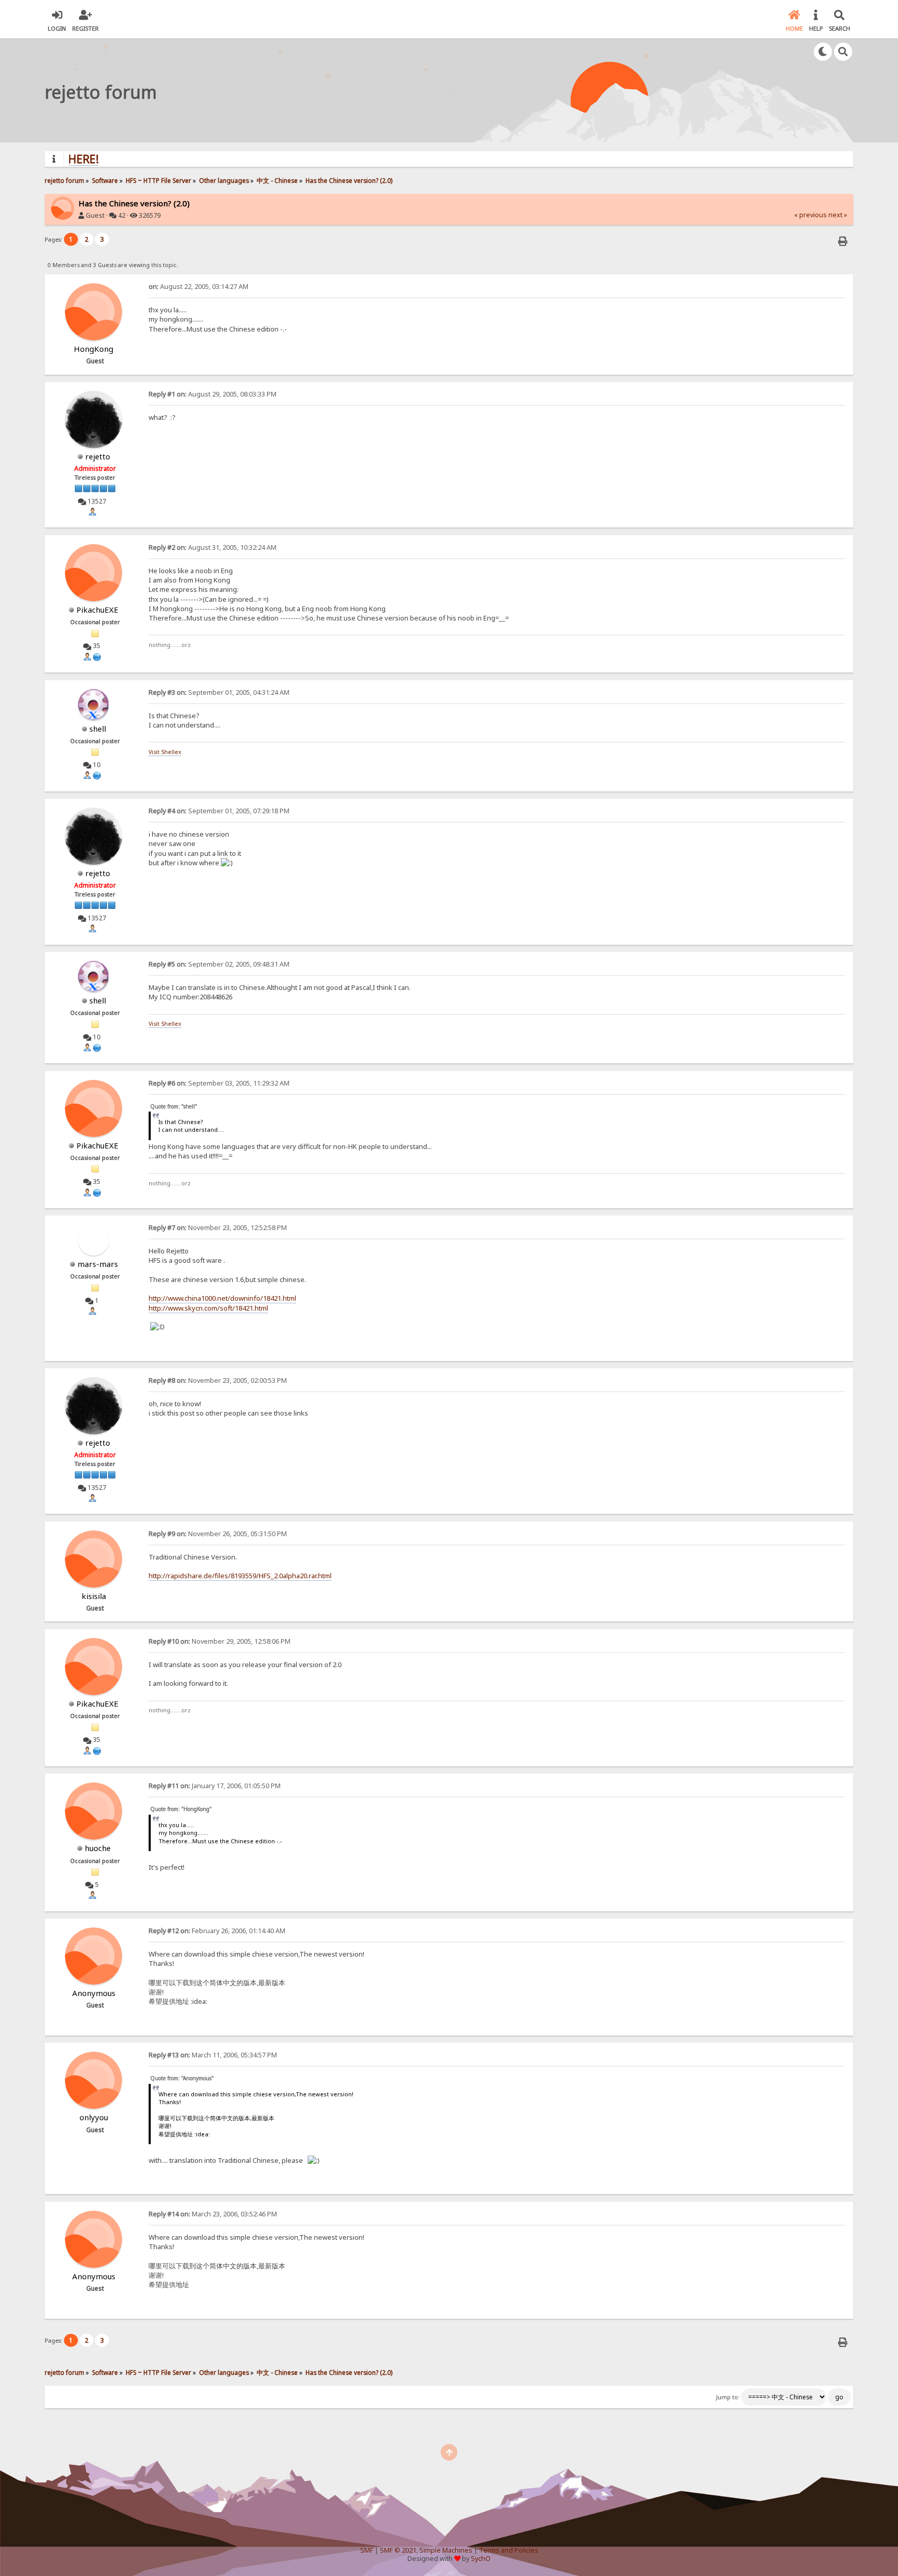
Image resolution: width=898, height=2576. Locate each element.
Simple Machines (446, 2550)
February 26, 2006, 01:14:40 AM (217, 1931)
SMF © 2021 (398, 2550)
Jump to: (728, 2397)
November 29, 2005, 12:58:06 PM (220, 1641)
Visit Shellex (165, 752)
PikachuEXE (97, 610)
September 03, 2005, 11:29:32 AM (219, 1083)
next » (838, 215)
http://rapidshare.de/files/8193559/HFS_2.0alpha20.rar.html (240, 1576)
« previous (810, 215)
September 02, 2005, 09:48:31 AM (219, 964)
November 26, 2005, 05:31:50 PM (218, 1534)
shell (98, 729)
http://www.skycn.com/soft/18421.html (208, 1308)
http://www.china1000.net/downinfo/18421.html (222, 1298)
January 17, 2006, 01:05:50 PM (215, 1786)
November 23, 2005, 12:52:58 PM (218, 1228)
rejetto (98, 456)
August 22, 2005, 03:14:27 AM (199, 287)
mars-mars (98, 1264)
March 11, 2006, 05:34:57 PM (213, 2055)
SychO (481, 2559)
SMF (367, 2550)
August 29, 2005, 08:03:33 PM (213, 394)
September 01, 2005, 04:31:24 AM (219, 692)
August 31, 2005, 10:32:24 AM (213, 547)
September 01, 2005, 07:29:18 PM (219, 811)
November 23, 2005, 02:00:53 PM (218, 1381)
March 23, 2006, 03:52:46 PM (213, 2214)
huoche (98, 1848)
